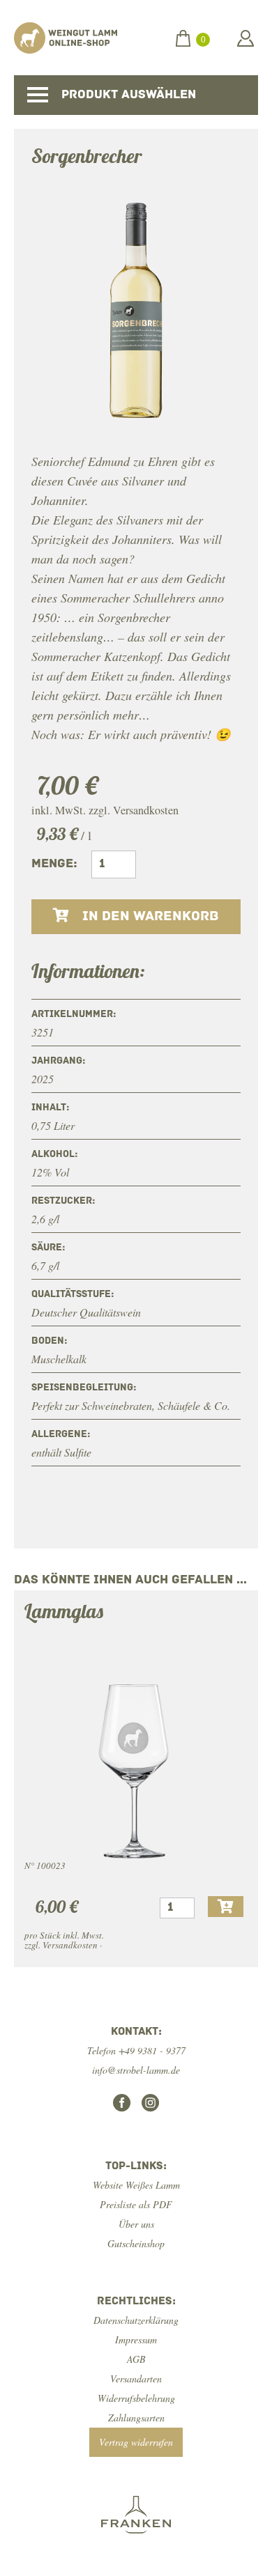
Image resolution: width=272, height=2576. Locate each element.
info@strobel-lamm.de (136, 2070)
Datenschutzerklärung (136, 2320)
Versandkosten (146, 810)
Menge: (54, 864)
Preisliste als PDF (136, 2204)
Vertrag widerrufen (136, 2442)
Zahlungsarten (136, 2418)
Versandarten (136, 2379)
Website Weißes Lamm (136, 2185)
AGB (136, 2359)
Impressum (136, 2340)
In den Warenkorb (149, 917)
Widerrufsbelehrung (136, 2398)
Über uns (136, 2224)
